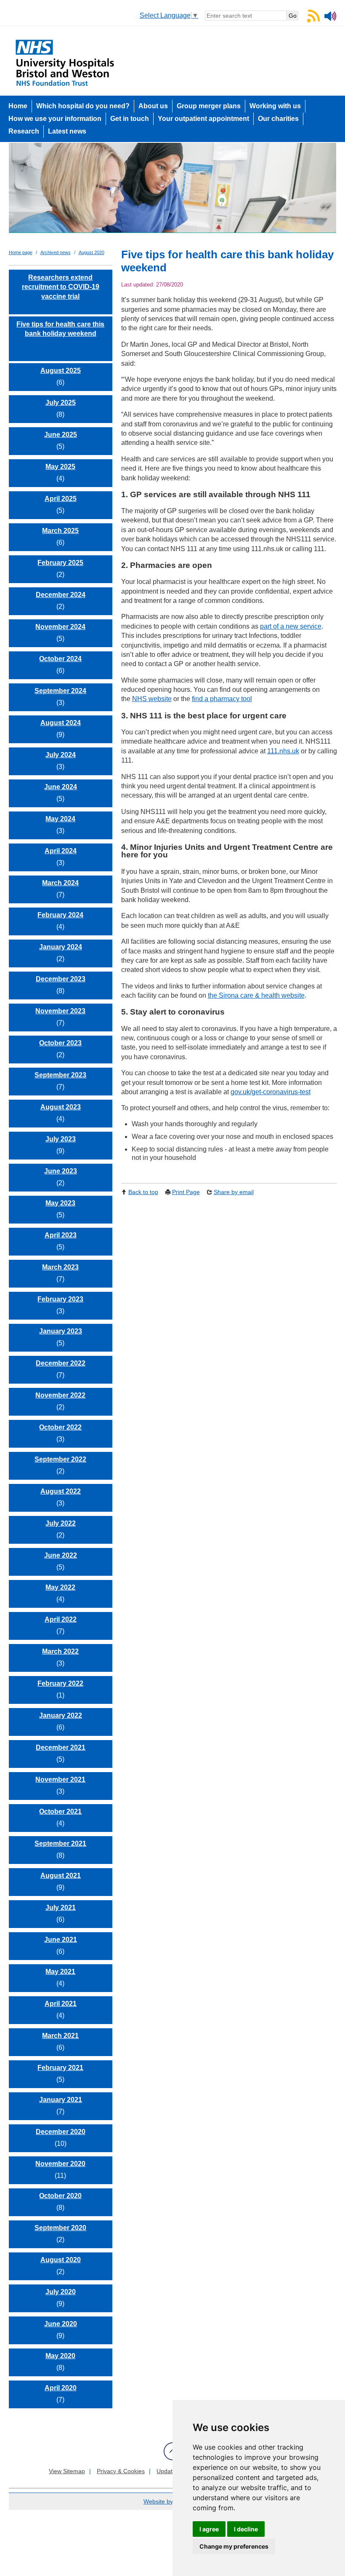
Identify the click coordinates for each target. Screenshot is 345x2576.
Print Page (186, 1192)
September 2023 (60, 1075)
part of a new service (291, 626)
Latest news (67, 131)
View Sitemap (67, 2471)
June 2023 (61, 1171)
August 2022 (61, 1491)
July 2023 (61, 1139)
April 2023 (61, 1235)
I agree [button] (209, 2529)
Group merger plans (209, 106)
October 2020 (60, 2196)
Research (24, 131)
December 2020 (61, 2132)
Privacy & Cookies (121, 2471)
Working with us (275, 106)
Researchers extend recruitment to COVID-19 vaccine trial (61, 287)
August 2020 (92, 252)
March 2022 (60, 1651)
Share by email (234, 1192)
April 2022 (61, 1619)
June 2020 (61, 2324)
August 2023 (61, 1107)
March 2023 (60, 1267)
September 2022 (60, 1459)
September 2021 (60, 1844)
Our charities (278, 119)
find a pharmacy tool (222, 699)
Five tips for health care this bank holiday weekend (60, 329)
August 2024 (61, 723)
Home (18, 106)
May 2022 (60, 1587)
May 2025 (60, 467)
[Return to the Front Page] (173, 191)
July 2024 (61, 755)
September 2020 (60, 2228)
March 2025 (60, 531)
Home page (21, 252)
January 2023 (61, 1331)
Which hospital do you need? (83, 106)
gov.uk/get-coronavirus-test (271, 1092)
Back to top (143, 1192)
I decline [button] (246, 2529)
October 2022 (60, 1427)
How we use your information (55, 119)
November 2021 (60, 1779)
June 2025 (61, 435)
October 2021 (60, 1812)
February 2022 (60, 1683)
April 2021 (61, 2004)
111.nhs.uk (283, 751)
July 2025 (61, 403)
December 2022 (61, 1363)
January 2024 (61, 947)
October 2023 (60, 1043)
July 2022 (61, 1523)
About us (153, 106)
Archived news (56, 252)
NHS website (152, 699)
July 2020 (61, 2292)
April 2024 (61, 851)
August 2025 (61, 371)
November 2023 (60, 1011)
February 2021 (60, 2068)
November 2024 (60, 627)
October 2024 (60, 659)
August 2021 (61, 1876)
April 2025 (61, 499)
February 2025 (60, 563)
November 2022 (60, 1395)
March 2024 (60, 883)
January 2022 (61, 1715)
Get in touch (130, 119)
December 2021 (61, 1747)
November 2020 (60, 2164)
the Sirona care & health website (256, 995)
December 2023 (61, 979)
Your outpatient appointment (203, 119)
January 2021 (61, 2100)
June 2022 (61, 1555)
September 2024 (60, 691)
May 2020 (60, 2356)
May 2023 (60, 1203)
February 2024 (60, 915)
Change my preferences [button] (234, 2546)
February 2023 (60, 1299)
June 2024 (61, 787)
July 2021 (61, 1908)
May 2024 (60, 819)
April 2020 (61, 2388)
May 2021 (60, 1972)
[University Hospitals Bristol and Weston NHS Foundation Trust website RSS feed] (313, 20)
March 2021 (60, 2036)
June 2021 (61, 1940)
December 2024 (61, 595)
